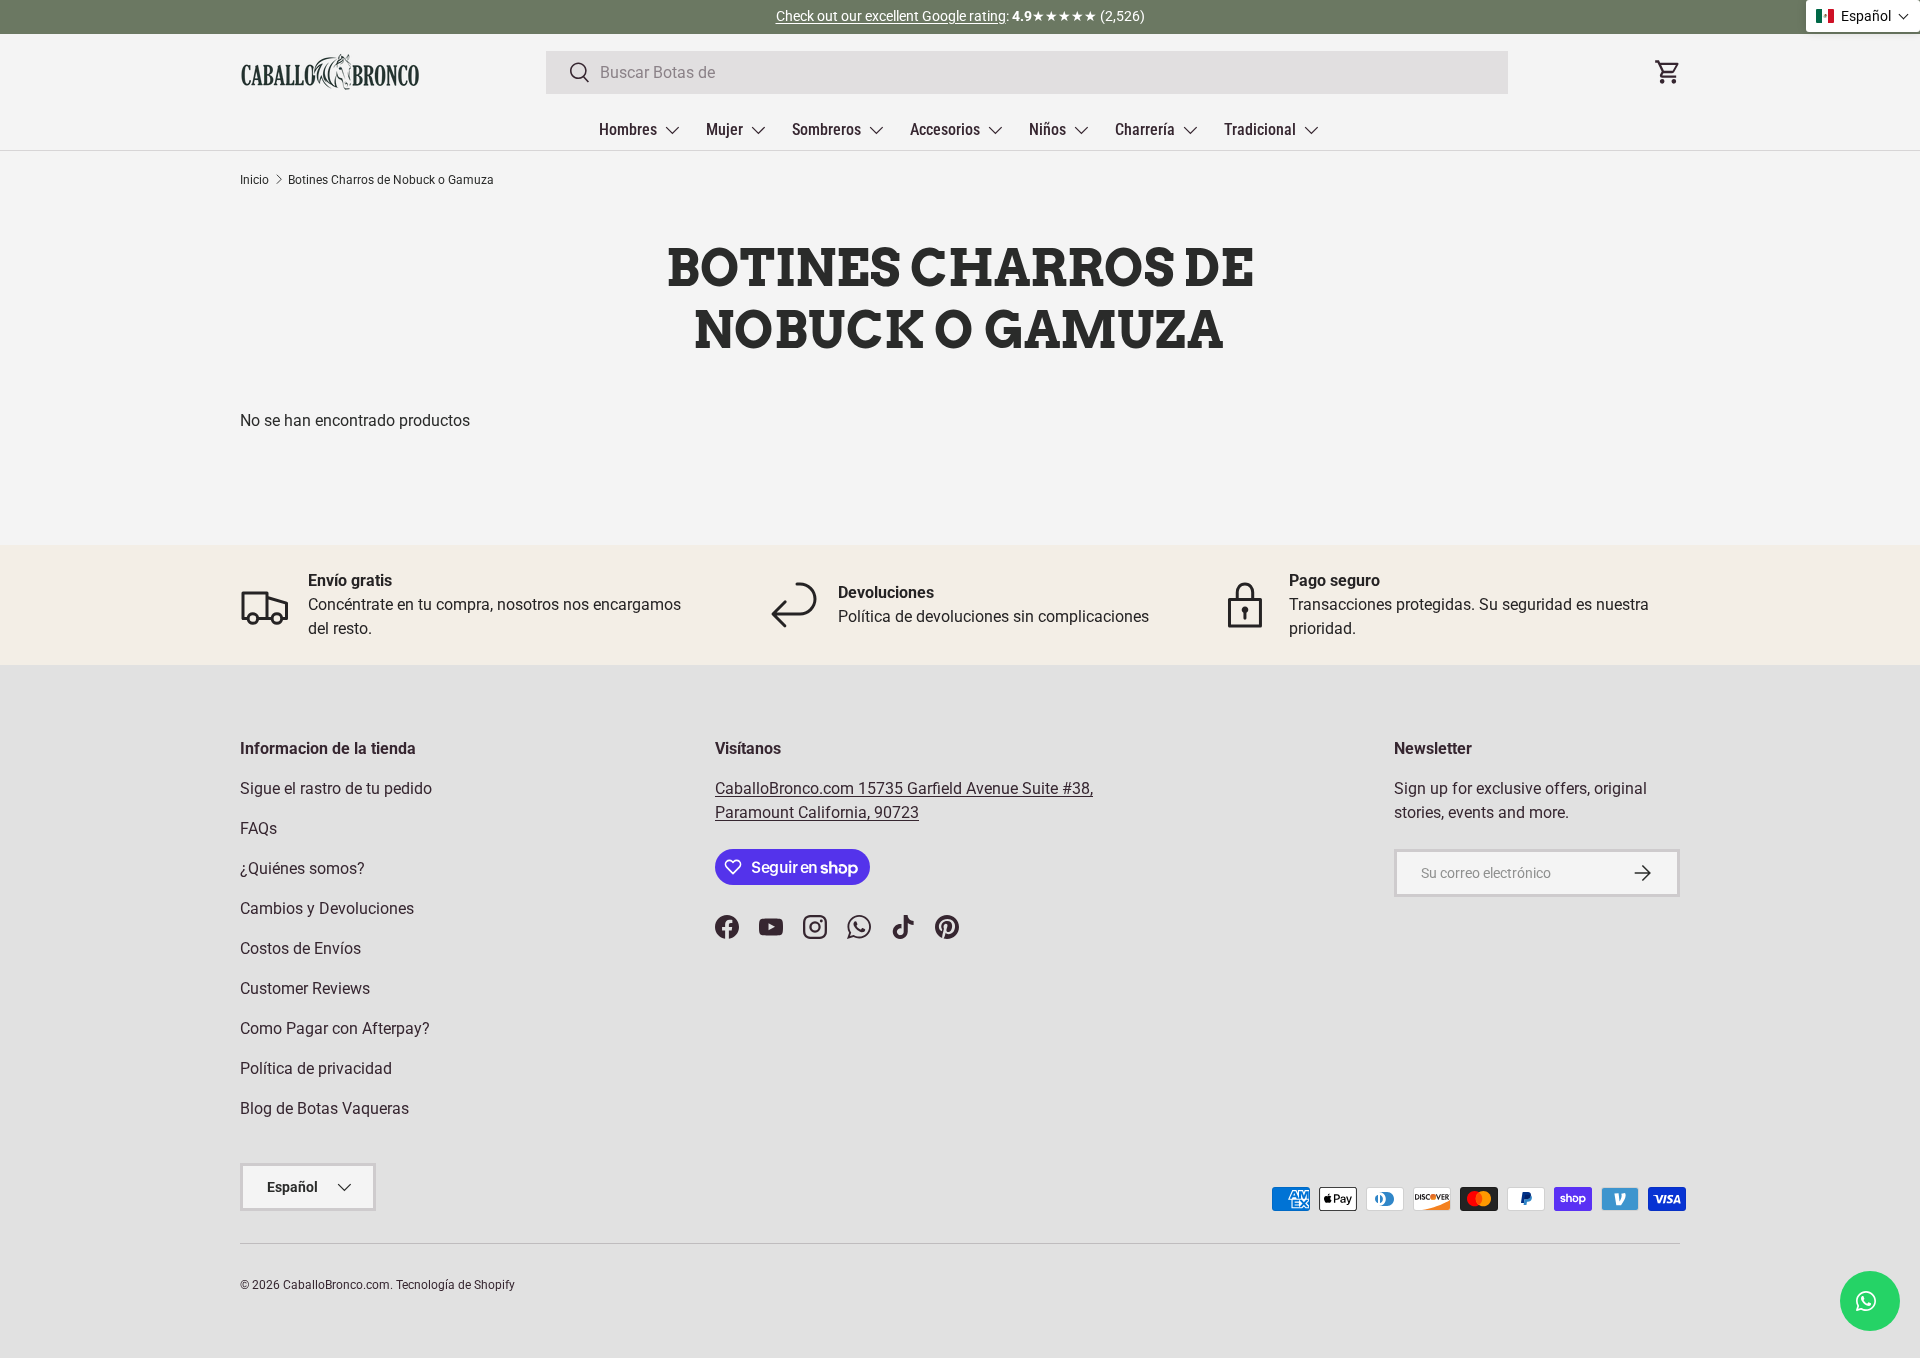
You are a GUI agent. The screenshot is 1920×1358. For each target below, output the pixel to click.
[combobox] (1027, 72)
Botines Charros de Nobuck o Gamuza (391, 180)
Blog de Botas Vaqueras (324, 1108)
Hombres (628, 129)
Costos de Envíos (300, 948)
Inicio (254, 180)
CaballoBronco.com (786, 788)
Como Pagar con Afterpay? (335, 1028)
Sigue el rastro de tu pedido (336, 788)
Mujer (724, 129)
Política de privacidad (316, 1068)
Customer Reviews (305, 988)
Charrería (1145, 129)
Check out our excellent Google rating (891, 16)
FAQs (258, 828)
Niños (1047, 129)
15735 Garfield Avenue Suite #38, (975, 788)
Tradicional (1260, 129)
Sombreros (826, 129)
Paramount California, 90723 (817, 812)
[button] (1863, 16)
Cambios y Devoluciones (327, 908)
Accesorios (945, 129)
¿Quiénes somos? (302, 868)
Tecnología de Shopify (455, 1285)
